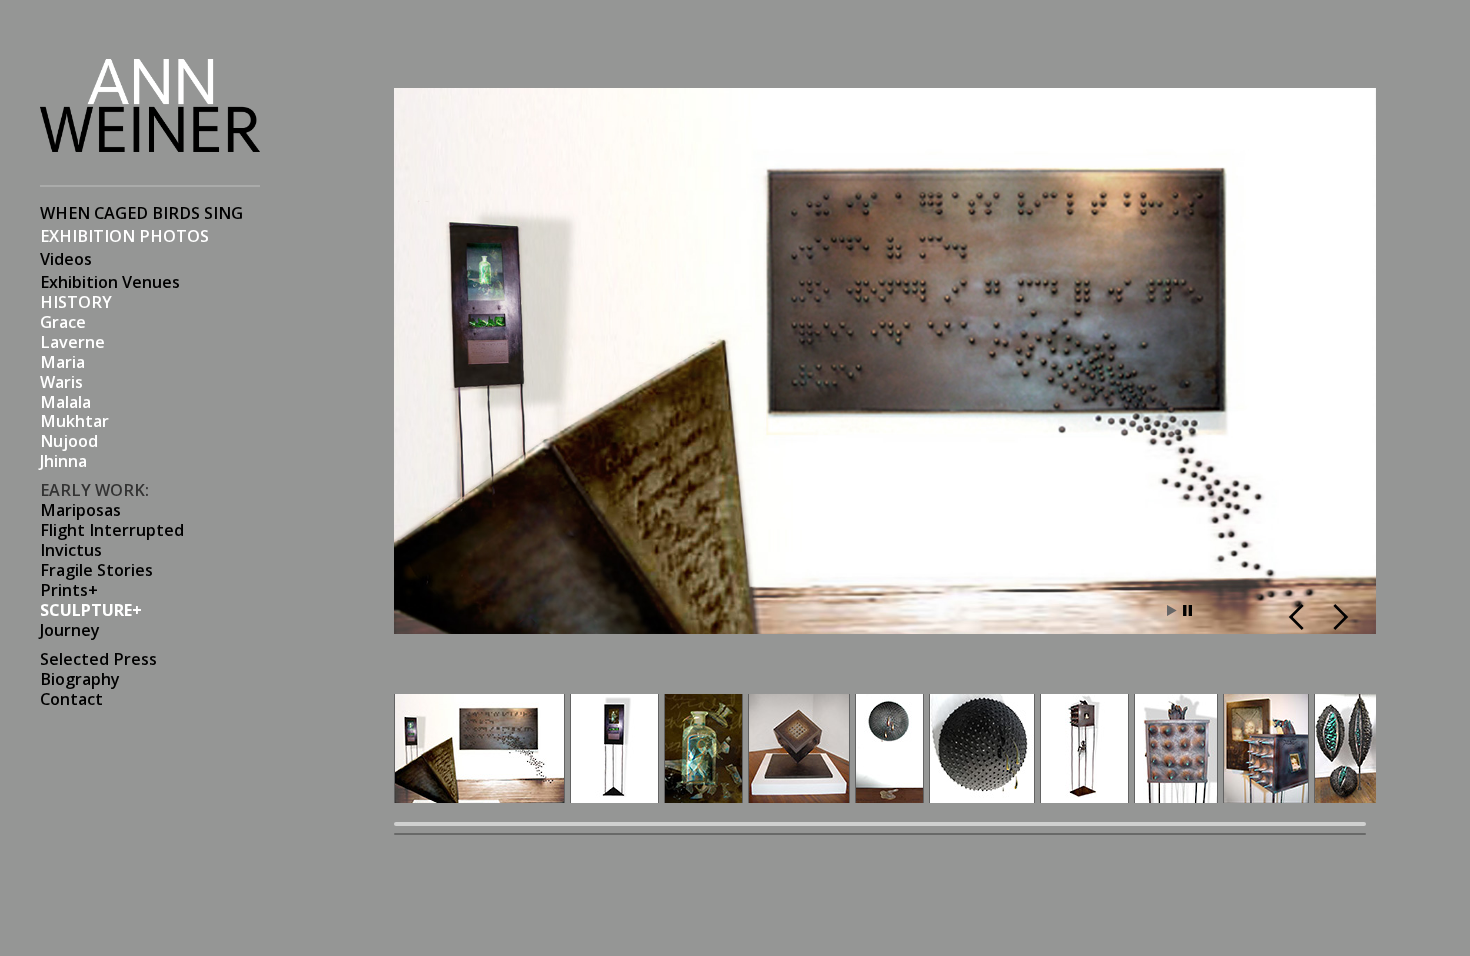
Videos (66, 259)
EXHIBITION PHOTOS (124, 236)
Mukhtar (74, 421)
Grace (63, 322)
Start (1172, 610)
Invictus (71, 550)
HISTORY (76, 302)
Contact (71, 699)
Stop (1187, 610)
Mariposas (80, 510)
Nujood (69, 441)
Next (1338, 617)
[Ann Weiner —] (150, 141)
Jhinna (63, 461)
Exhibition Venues (110, 282)
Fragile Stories (96, 570)
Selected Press (98, 659)
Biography (80, 679)
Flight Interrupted (112, 530)
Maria (62, 362)
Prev (1300, 617)
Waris (61, 382)
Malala (65, 402)
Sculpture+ (91, 610)
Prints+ (69, 590)
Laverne (72, 342)
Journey (70, 630)
